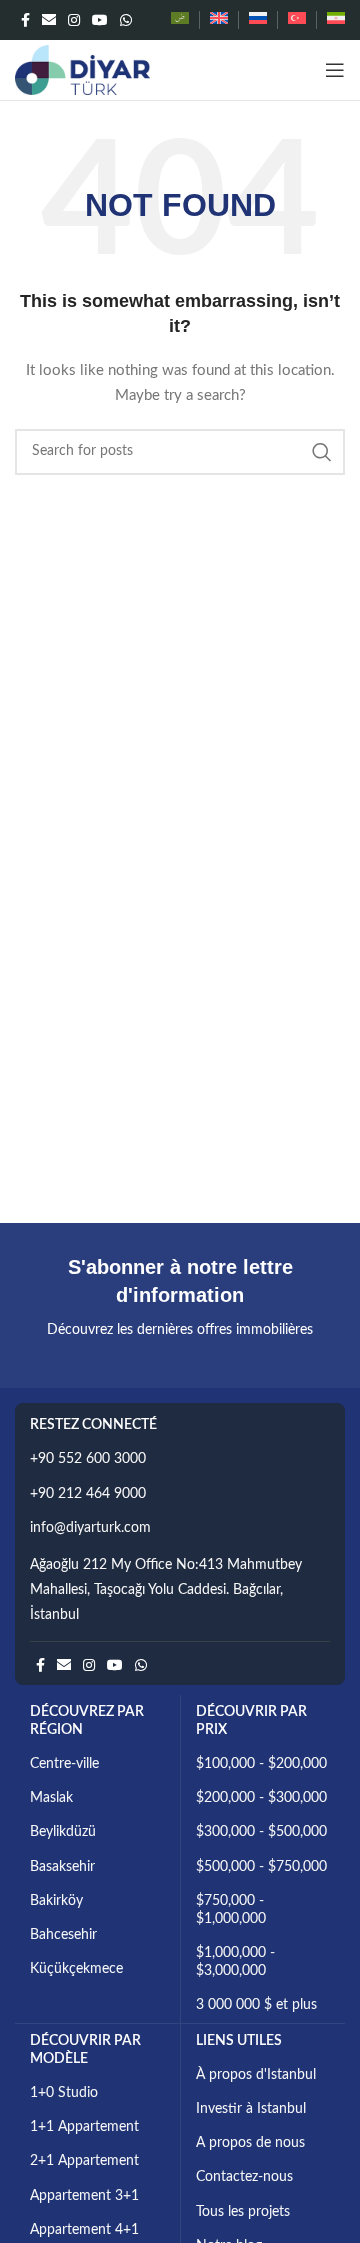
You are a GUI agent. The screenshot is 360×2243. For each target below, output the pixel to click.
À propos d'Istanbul (256, 2075)
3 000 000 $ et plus (256, 2005)
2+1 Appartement (84, 2161)
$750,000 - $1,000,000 (231, 1910)
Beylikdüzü (63, 1832)
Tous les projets (243, 2212)
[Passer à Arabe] (180, 20)
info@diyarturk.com (90, 1528)
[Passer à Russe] (258, 20)
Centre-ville (64, 1764)
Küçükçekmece (76, 1969)
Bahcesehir (63, 1935)
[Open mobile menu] (335, 70)
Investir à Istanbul (251, 2109)
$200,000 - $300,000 (261, 1798)
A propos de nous (250, 2143)
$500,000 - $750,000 (261, 1867)
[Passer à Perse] (336, 20)
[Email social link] (49, 20)
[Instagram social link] (74, 20)
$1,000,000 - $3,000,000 (235, 1962)
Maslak (51, 1798)
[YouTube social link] (100, 20)
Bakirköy (56, 1901)
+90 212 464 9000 (88, 1494)
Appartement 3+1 (84, 2196)
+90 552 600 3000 (88, 1459)
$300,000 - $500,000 (261, 1832)
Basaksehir (62, 1867)
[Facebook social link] (25, 20)
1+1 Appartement (84, 2127)
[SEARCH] (322, 452)
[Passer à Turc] (297, 20)
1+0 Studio (64, 2093)
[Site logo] (82, 70)
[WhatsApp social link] (126, 20)
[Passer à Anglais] (219, 20)
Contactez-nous (244, 2177)
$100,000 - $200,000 (261, 1764)
